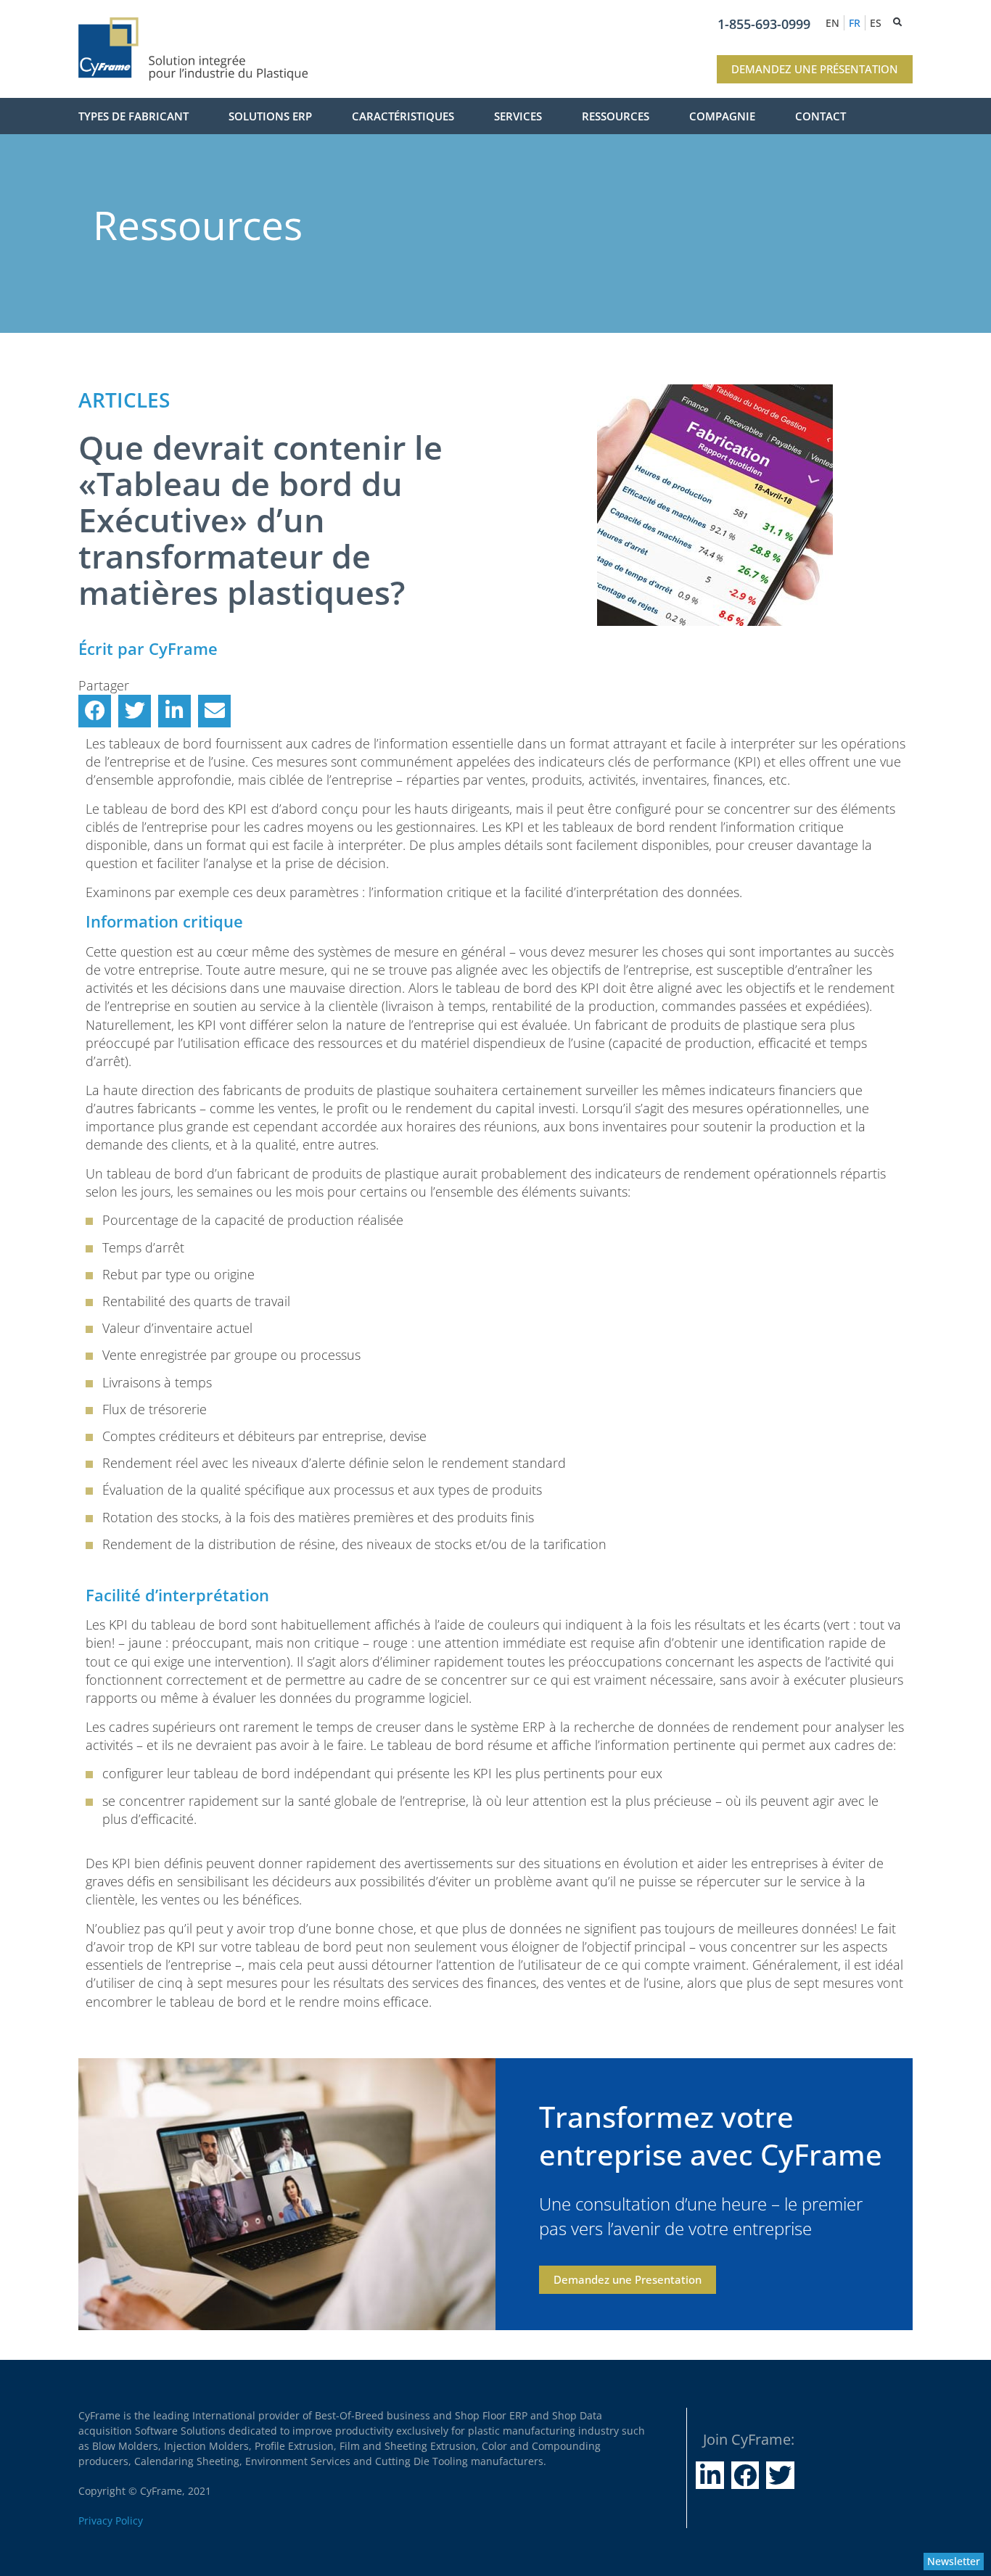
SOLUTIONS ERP (270, 116)
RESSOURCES (616, 116)
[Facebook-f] (745, 2475)
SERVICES (518, 116)
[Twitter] (780, 2475)
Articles (124, 400)
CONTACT (821, 116)
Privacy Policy (111, 2521)
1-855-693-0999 (764, 24)
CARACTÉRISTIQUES (403, 116)
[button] (95, 711)
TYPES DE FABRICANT (133, 116)
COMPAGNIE (722, 116)
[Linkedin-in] (710, 2475)
